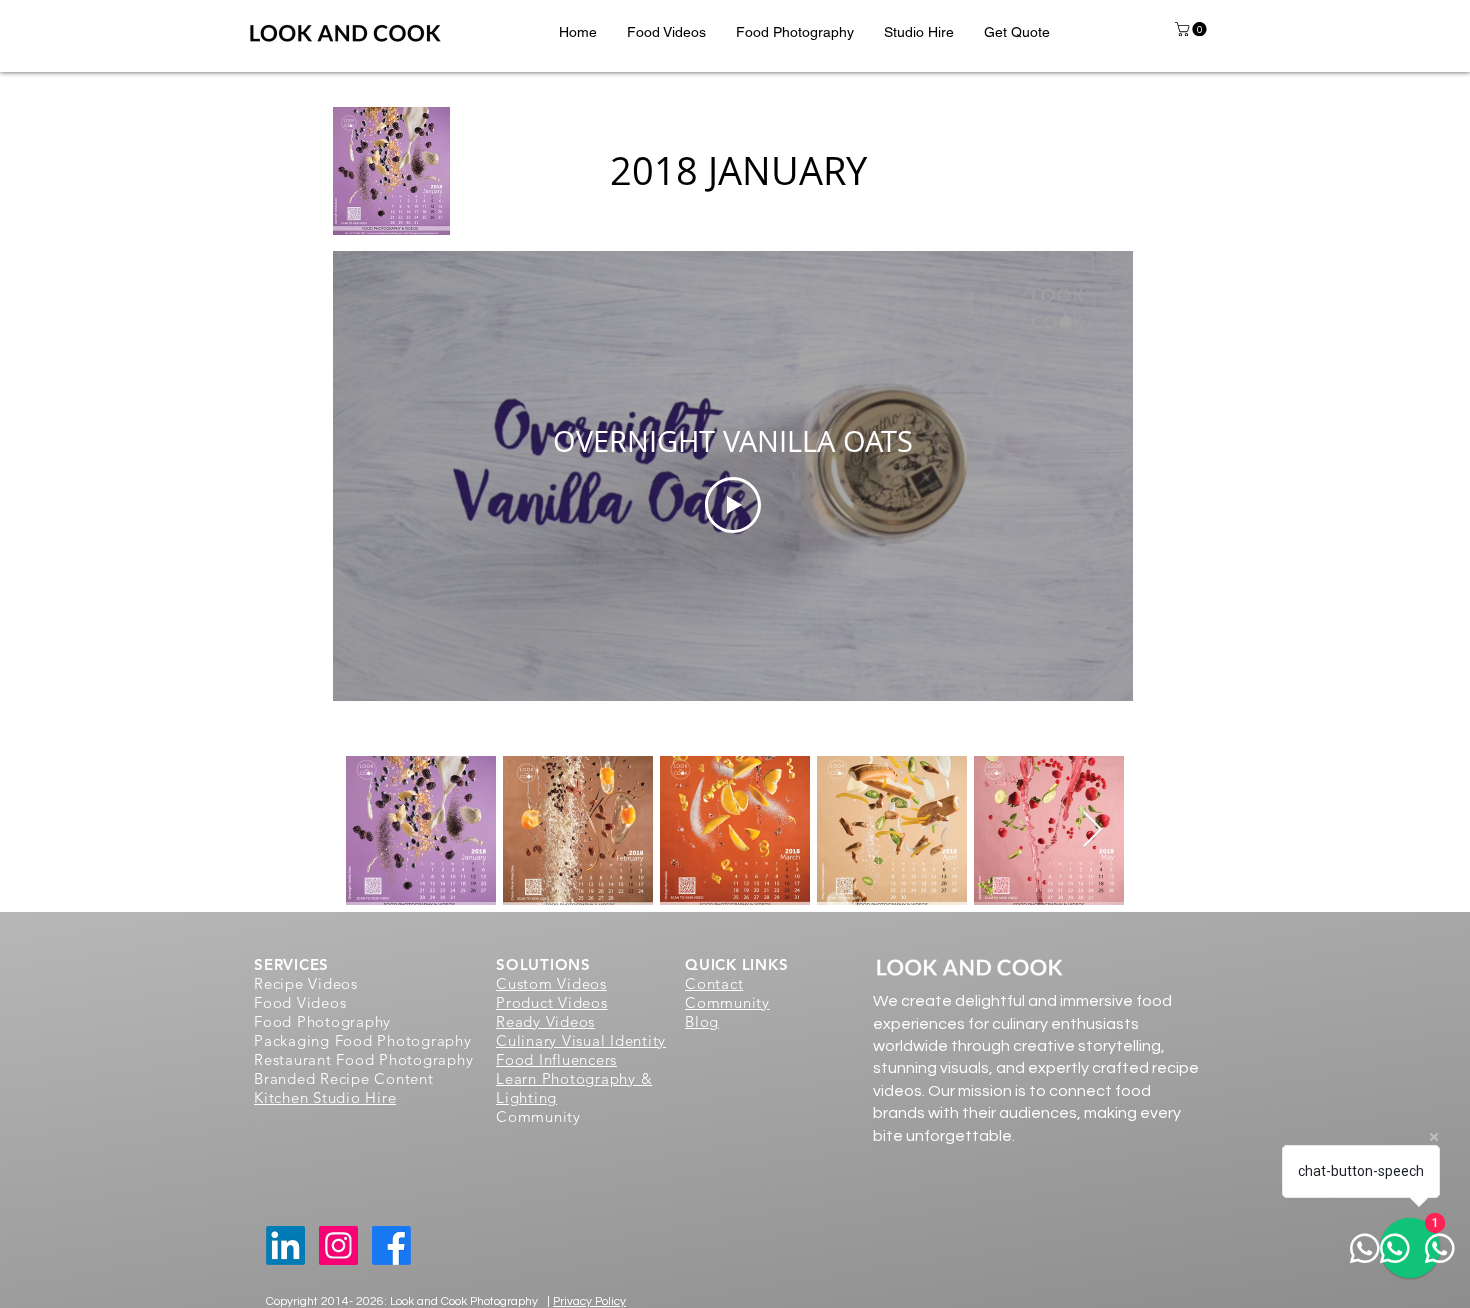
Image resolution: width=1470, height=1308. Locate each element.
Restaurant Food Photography (363, 1059)
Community (727, 1002)
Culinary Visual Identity (581, 1040)
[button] (666, 32)
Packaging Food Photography (363, 1040)
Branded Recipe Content (344, 1078)
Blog (702, 1021)
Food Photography (322, 1021)
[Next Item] (1092, 830)
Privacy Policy (589, 1301)
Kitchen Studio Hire (325, 1097)
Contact (714, 983)
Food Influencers (556, 1059)
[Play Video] (733, 505)
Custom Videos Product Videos (552, 993)
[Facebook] (391, 1245)
